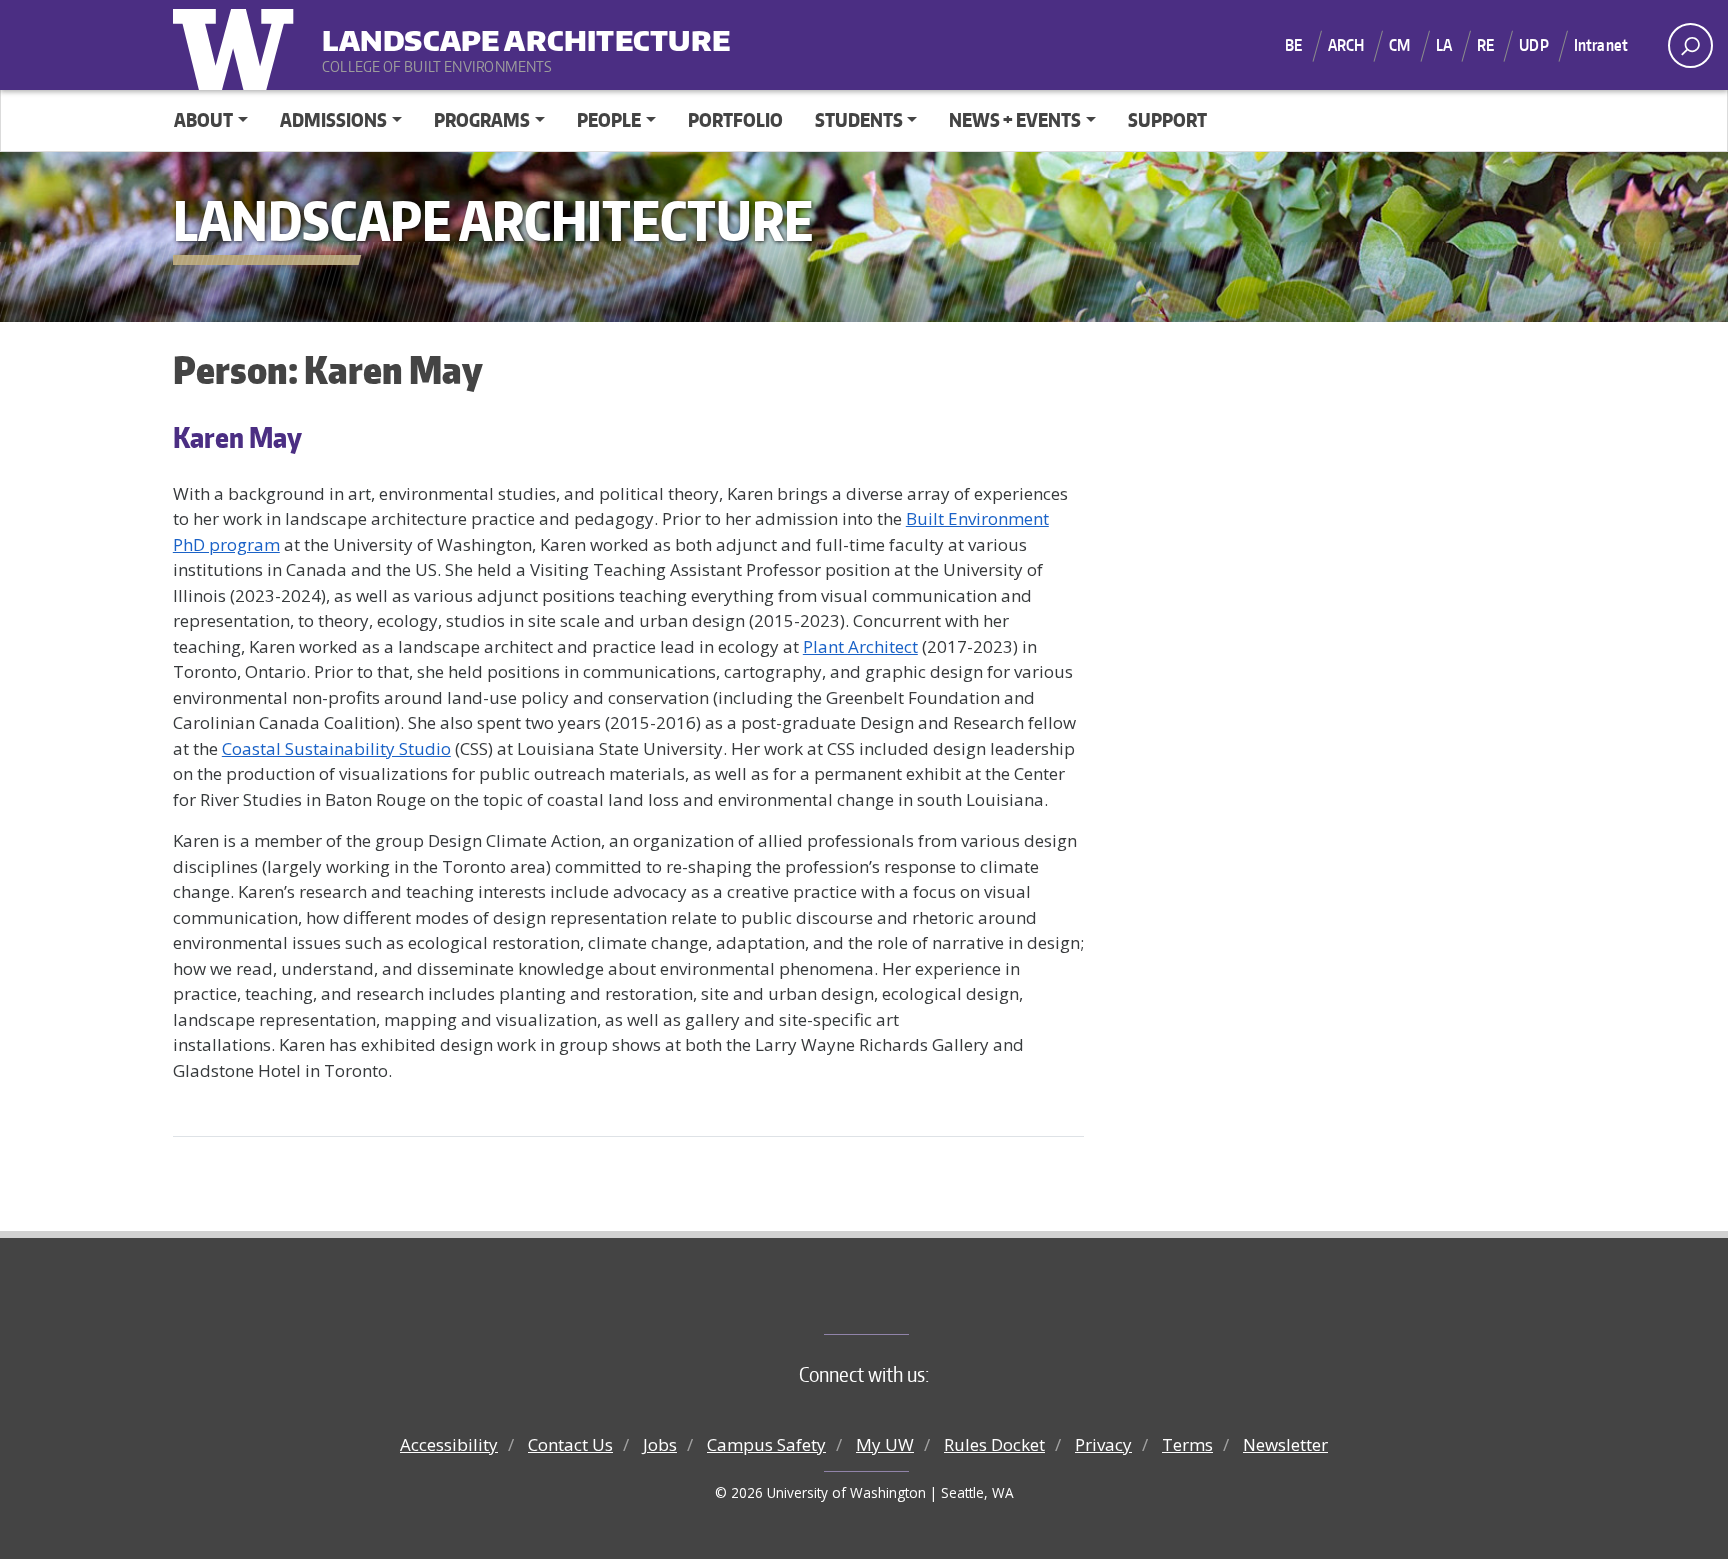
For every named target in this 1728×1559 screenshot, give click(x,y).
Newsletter (1285, 1444)
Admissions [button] (333, 119)
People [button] (609, 119)
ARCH (1346, 45)
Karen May (237, 437)
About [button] (203, 119)
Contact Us (570, 1444)
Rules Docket (994, 1444)
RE (1485, 45)
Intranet (1601, 45)
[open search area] (1690, 45)
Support (1167, 119)
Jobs (660, 1444)
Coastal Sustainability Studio (336, 748)
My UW (885, 1444)
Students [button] (859, 119)
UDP (1533, 45)
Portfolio (735, 119)
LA (1444, 45)
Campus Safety (766, 1444)
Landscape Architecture (446, 30)
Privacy (1103, 1444)
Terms (1187, 1444)
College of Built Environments (904, 1301)
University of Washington (238, 45)
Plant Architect (860, 646)
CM (1399, 45)
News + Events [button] (1015, 119)
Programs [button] (482, 119)
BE (1293, 45)
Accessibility (449, 1444)
